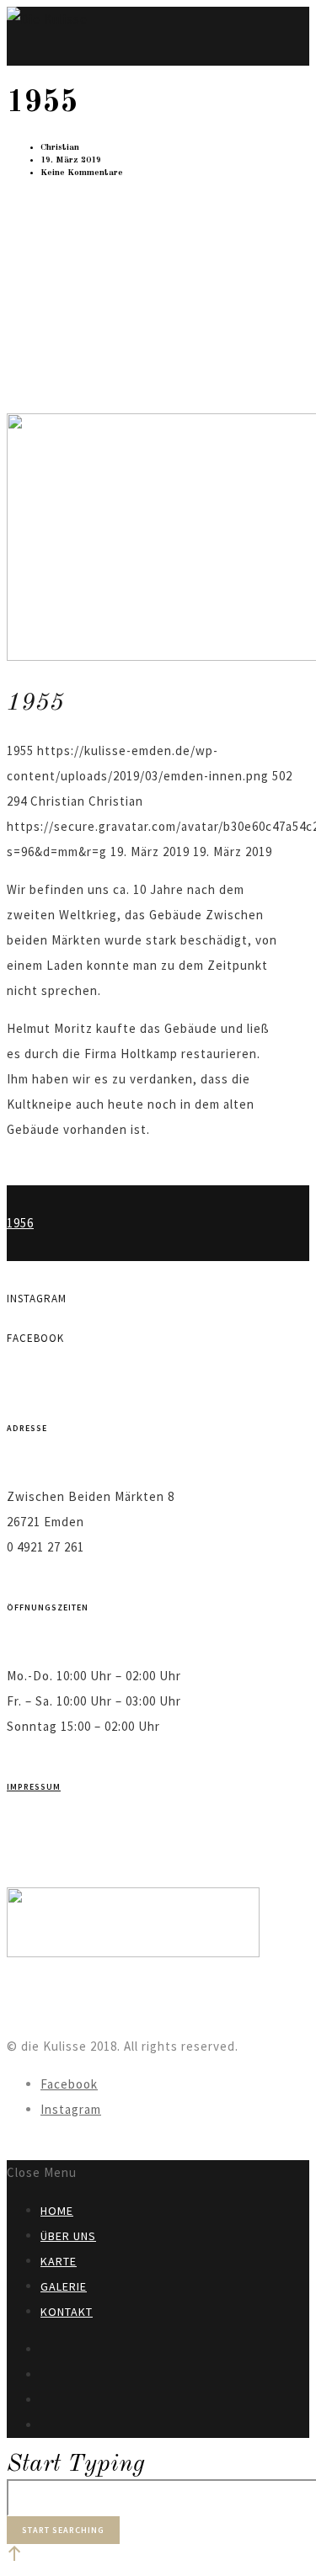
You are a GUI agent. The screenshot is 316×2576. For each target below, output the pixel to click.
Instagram (71, 2109)
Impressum (34, 1787)
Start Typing (76, 2464)
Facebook (69, 2084)
